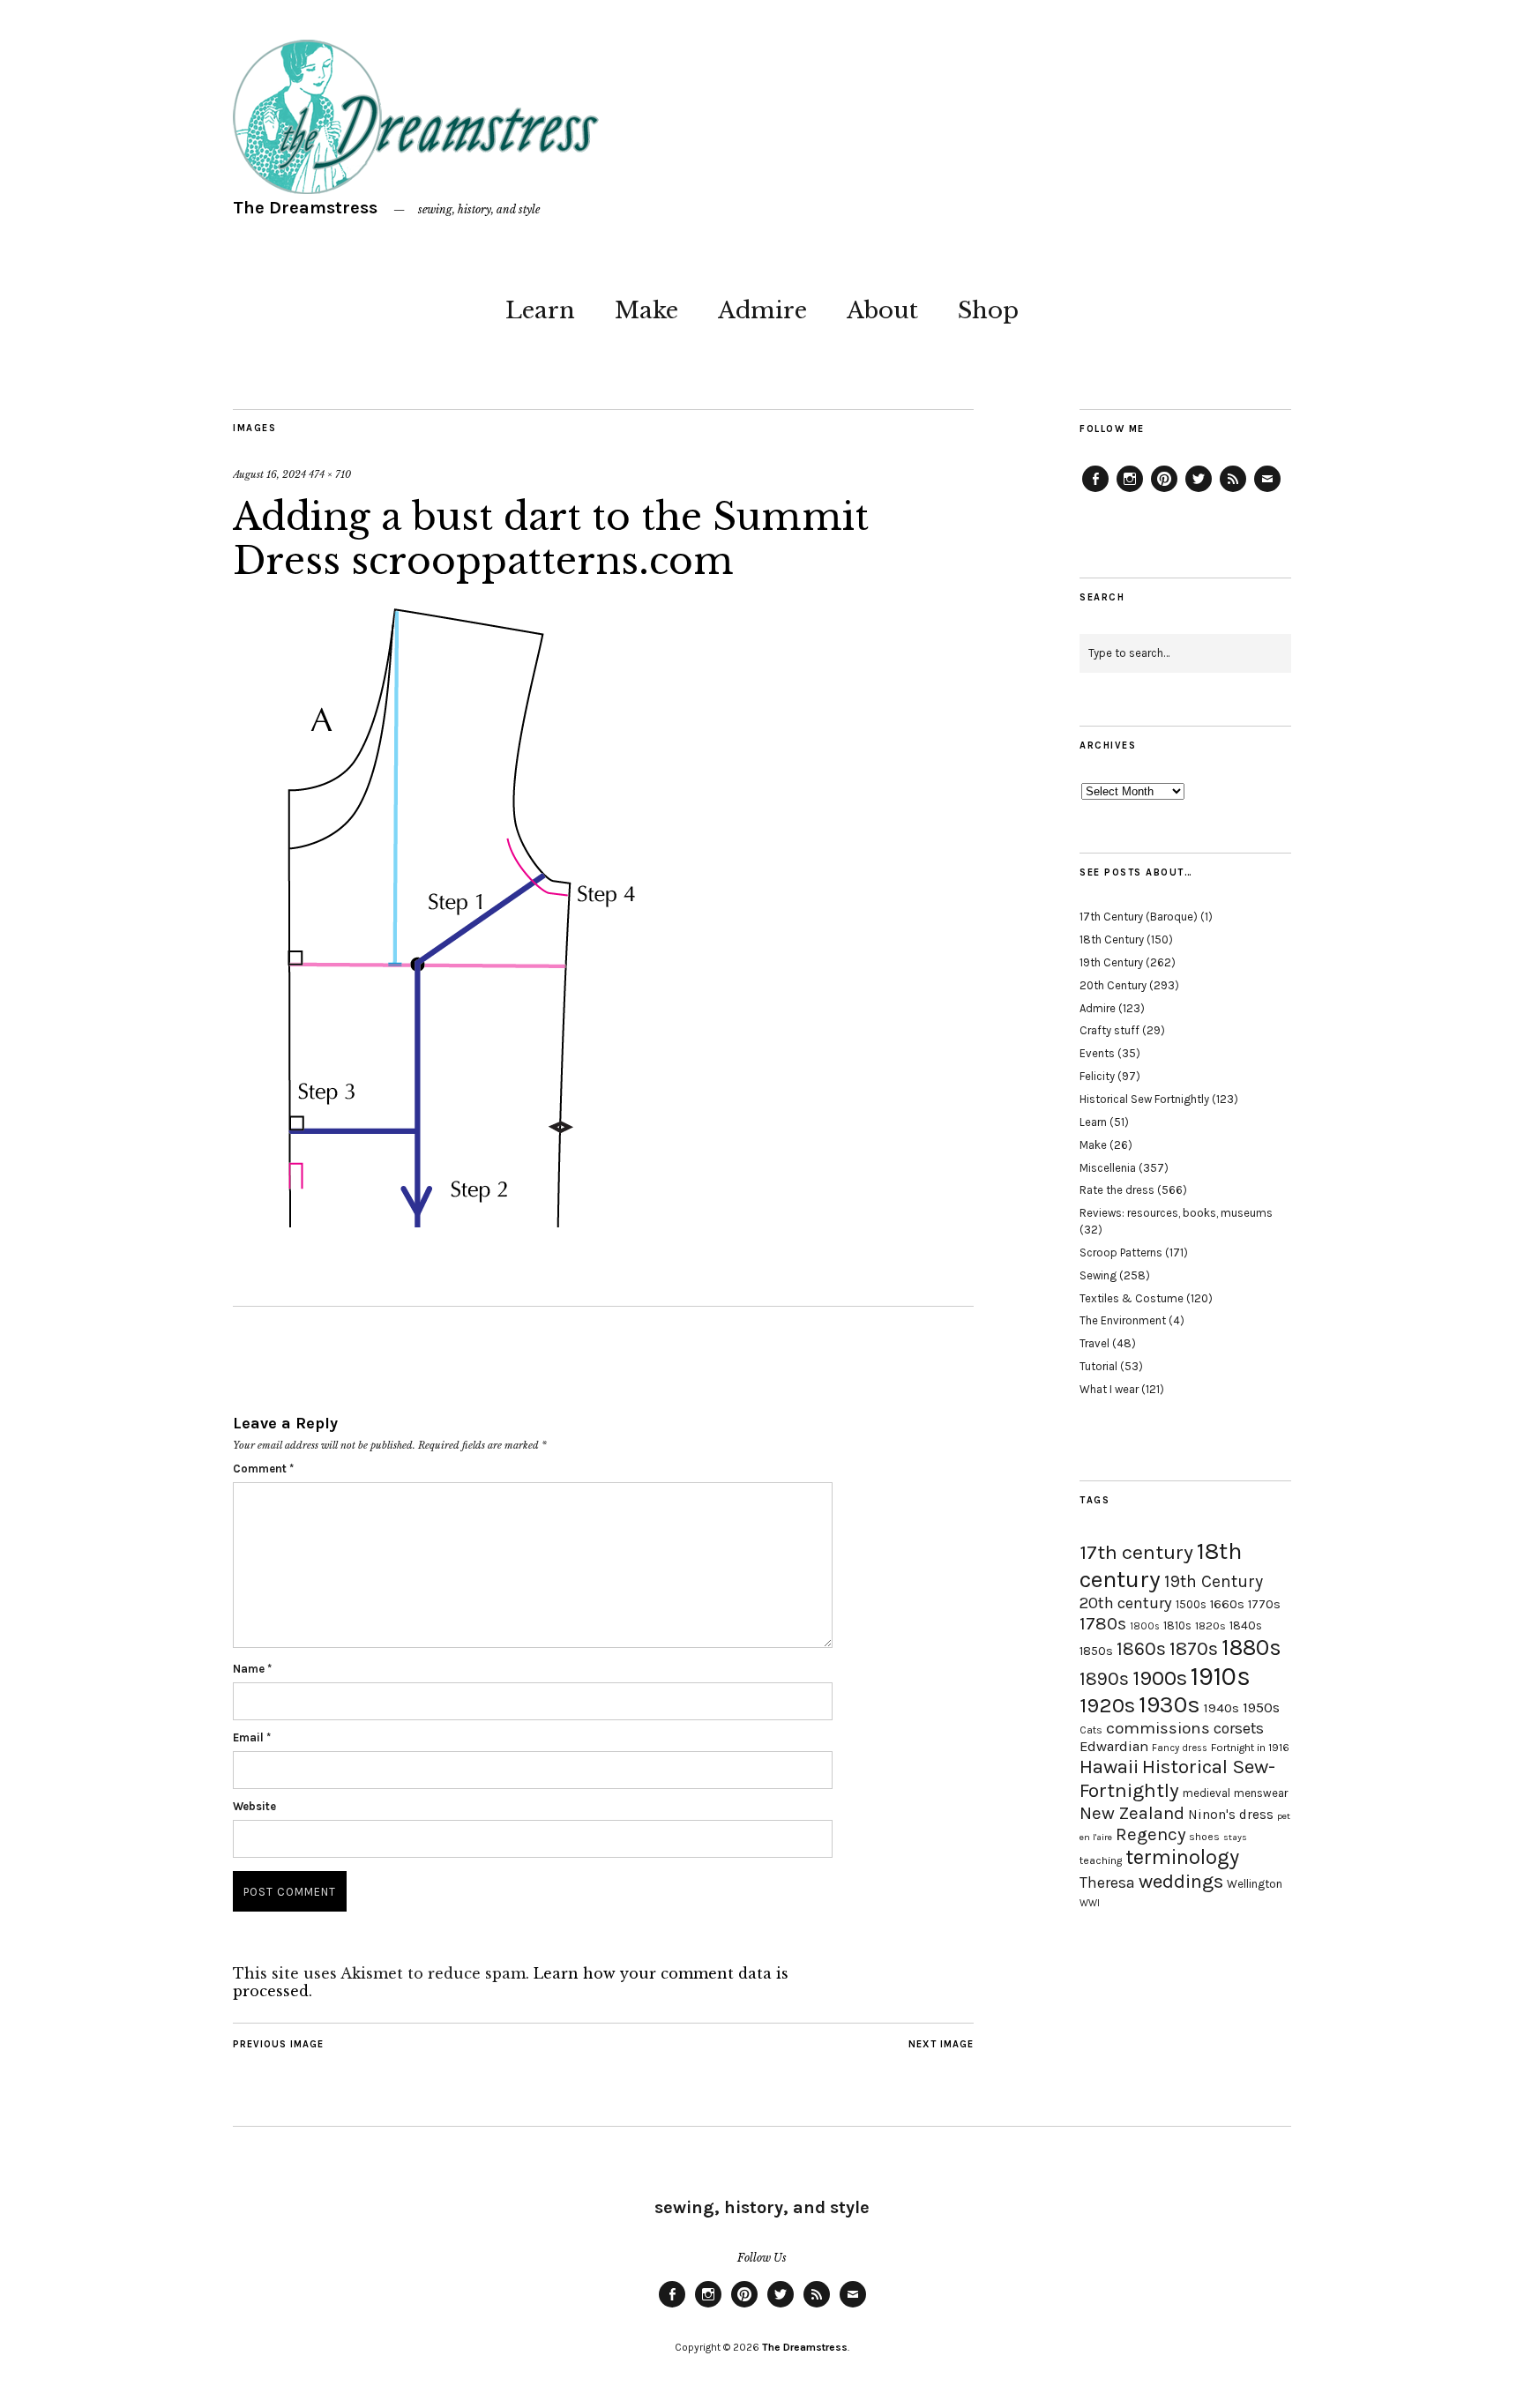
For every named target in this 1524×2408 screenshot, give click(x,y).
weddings (1181, 1881)
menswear (1261, 1793)
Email (252, 1737)
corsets (1239, 1728)
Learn (540, 310)
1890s (1104, 1679)
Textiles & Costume (1132, 1298)
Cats (1091, 1730)
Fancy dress (1180, 1748)
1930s (1169, 1705)
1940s (1221, 1708)
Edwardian (1114, 1746)
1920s (1107, 1705)
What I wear (1109, 1389)
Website (254, 1806)
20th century (1126, 1603)
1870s (1194, 1648)
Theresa (1107, 1882)
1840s (1246, 1625)
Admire (762, 310)
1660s (1227, 1604)
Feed (1233, 491)
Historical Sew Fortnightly (1144, 1099)
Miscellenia (1108, 1168)
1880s (1251, 1648)
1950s (1261, 1707)
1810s (1177, 1625)
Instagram (1130, 491)
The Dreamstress (305, 208)
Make (646, 310)
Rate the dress (1117, 1190)
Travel (1094, 1343)
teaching (1101, 1860)
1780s (1103, 1623)
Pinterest (1164, 491)
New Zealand (1132, 1813)
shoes (1204, 1837)
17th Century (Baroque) (1139, 917)
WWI (1090, 1903)
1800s (1145, 1626)
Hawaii (1109, 1767)
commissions (1158, 1728)
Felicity (1097, 1076)
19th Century (1111, 962)
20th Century (1113, 985)
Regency (1150, 1834)
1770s (1264, 1604)
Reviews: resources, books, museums (1176, 1213)
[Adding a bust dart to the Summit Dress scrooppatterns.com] (442, 1222)
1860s (1141, 1649)
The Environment (1123, 1320)
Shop (988, 310)
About (882, 310)
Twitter (1199, 491)
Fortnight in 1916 (1250, 1748)
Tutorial (1098, 1366)
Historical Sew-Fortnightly (1177, 1778)
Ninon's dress (1231, 1815)
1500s (1191, 1604)
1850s (1096, 1651)
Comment (263, 1469)
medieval (1206, 1793)
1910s (1221, 1676)
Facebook (1095, 491)
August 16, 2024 (269, 474)
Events (1097, 1053)
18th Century (1112, 939)
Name (252, 1669)
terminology (1182, 1857)
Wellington (1255, 1884)
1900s (1160, 1678)
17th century (1136, 1552)
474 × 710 (330, 474)
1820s (1210, 1625)
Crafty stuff (1109, 1030)
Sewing (1098, 1275)
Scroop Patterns (1121, 1252)
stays (1235, 1837)
